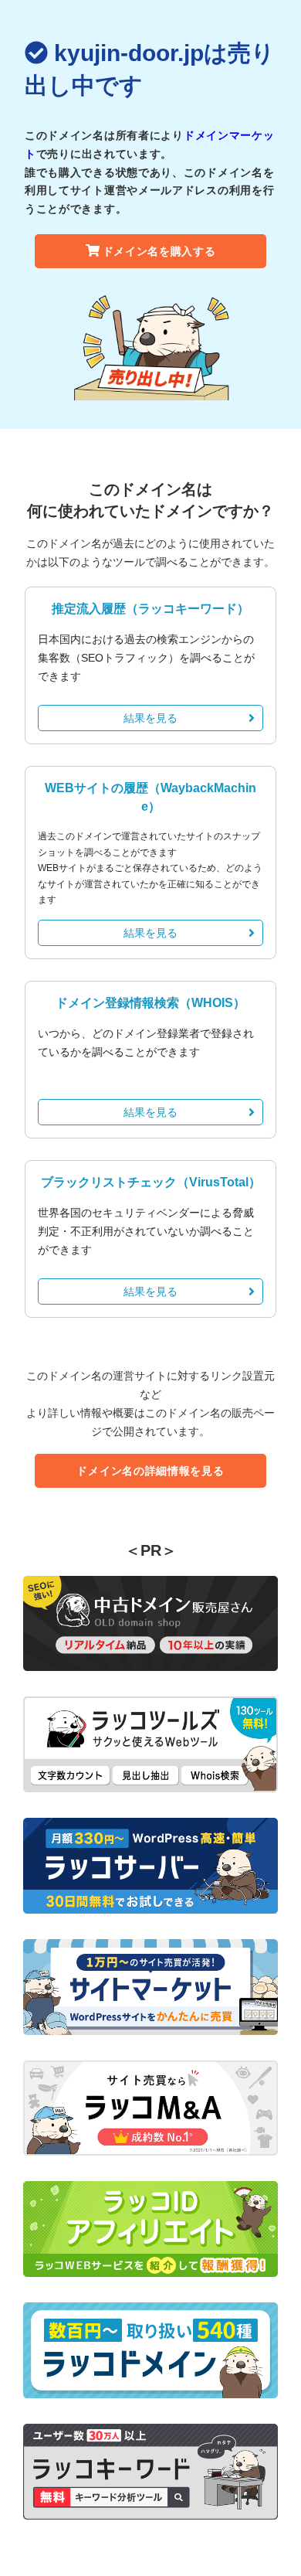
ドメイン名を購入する (159, 251)
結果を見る (150, 718)
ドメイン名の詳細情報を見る (150, 1471)
